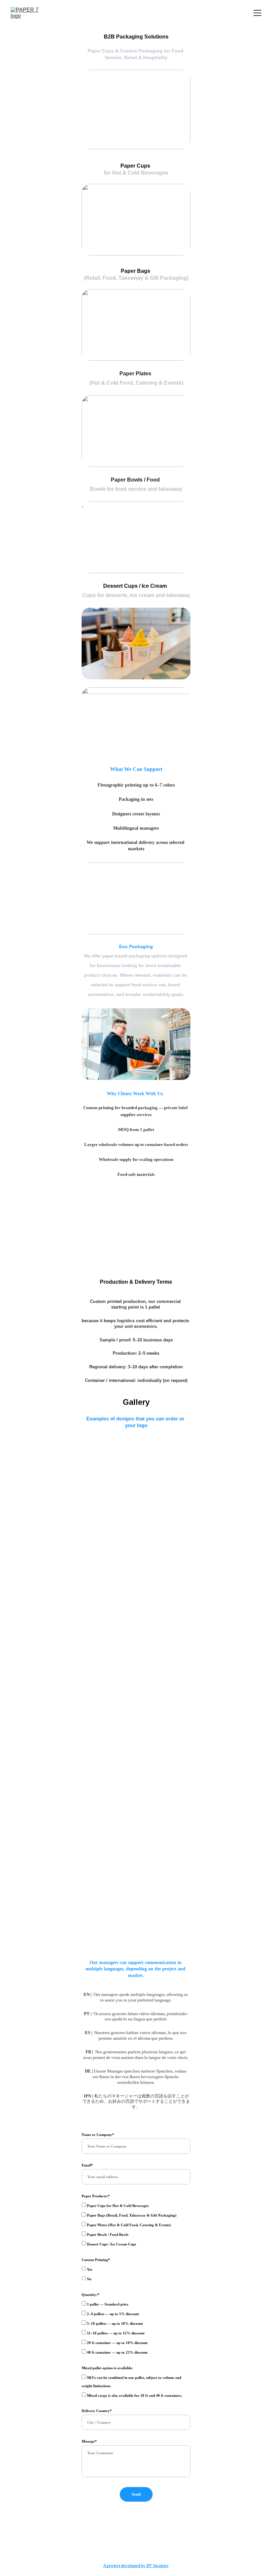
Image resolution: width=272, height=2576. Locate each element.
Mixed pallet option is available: (107, 2368)
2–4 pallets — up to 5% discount (112, 2314)
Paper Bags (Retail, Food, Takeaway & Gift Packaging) (131, 2215)
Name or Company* (98, 2135)
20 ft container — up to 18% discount (117, 2343)
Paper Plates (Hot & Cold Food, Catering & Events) (128, 2225)
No (89, 2279)
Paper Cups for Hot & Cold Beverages (117, 2206)
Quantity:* (91, 2295)
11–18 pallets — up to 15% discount (115, 2333)
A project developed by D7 (128, 2566)
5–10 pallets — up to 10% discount (114, 2323)
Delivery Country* (97, 2411)
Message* (89, 2441)
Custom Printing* (96, 2260)
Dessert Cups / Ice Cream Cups (111, 2244)
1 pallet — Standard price (107, 2304)
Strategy (161, 2566)
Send (136, 2494)
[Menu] (257, 13)
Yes (89, 2269)
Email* (87, 2165)
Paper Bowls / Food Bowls (107, 2235)
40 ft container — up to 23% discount (117, 2352)
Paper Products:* (96, 2196)
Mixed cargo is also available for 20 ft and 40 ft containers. (134, 2395)
